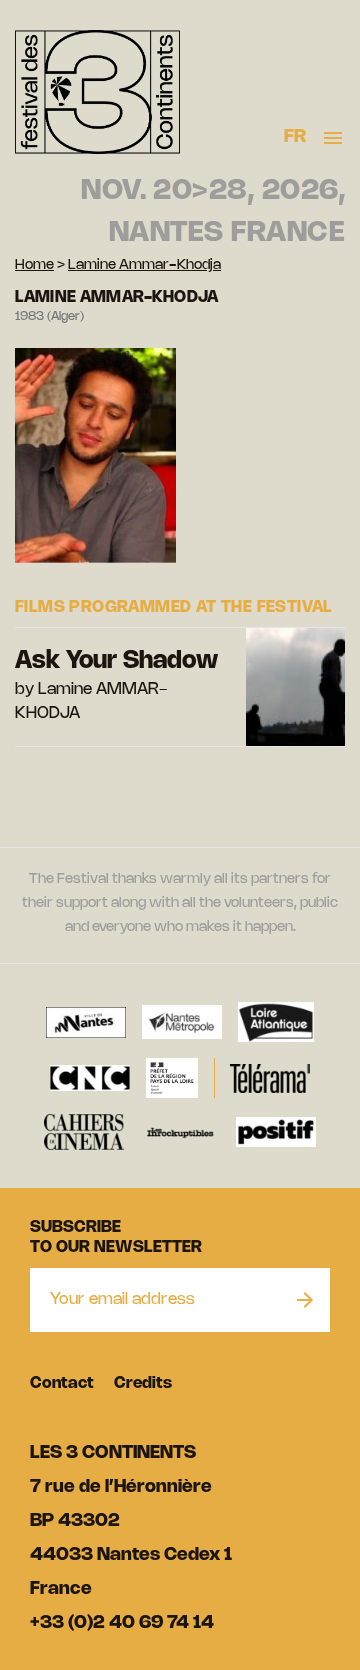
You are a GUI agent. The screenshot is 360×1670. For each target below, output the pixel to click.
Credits (143, 1383)
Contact (62, 1383)
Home (34, 265)
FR (295, 137)
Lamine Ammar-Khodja (144, 265)
